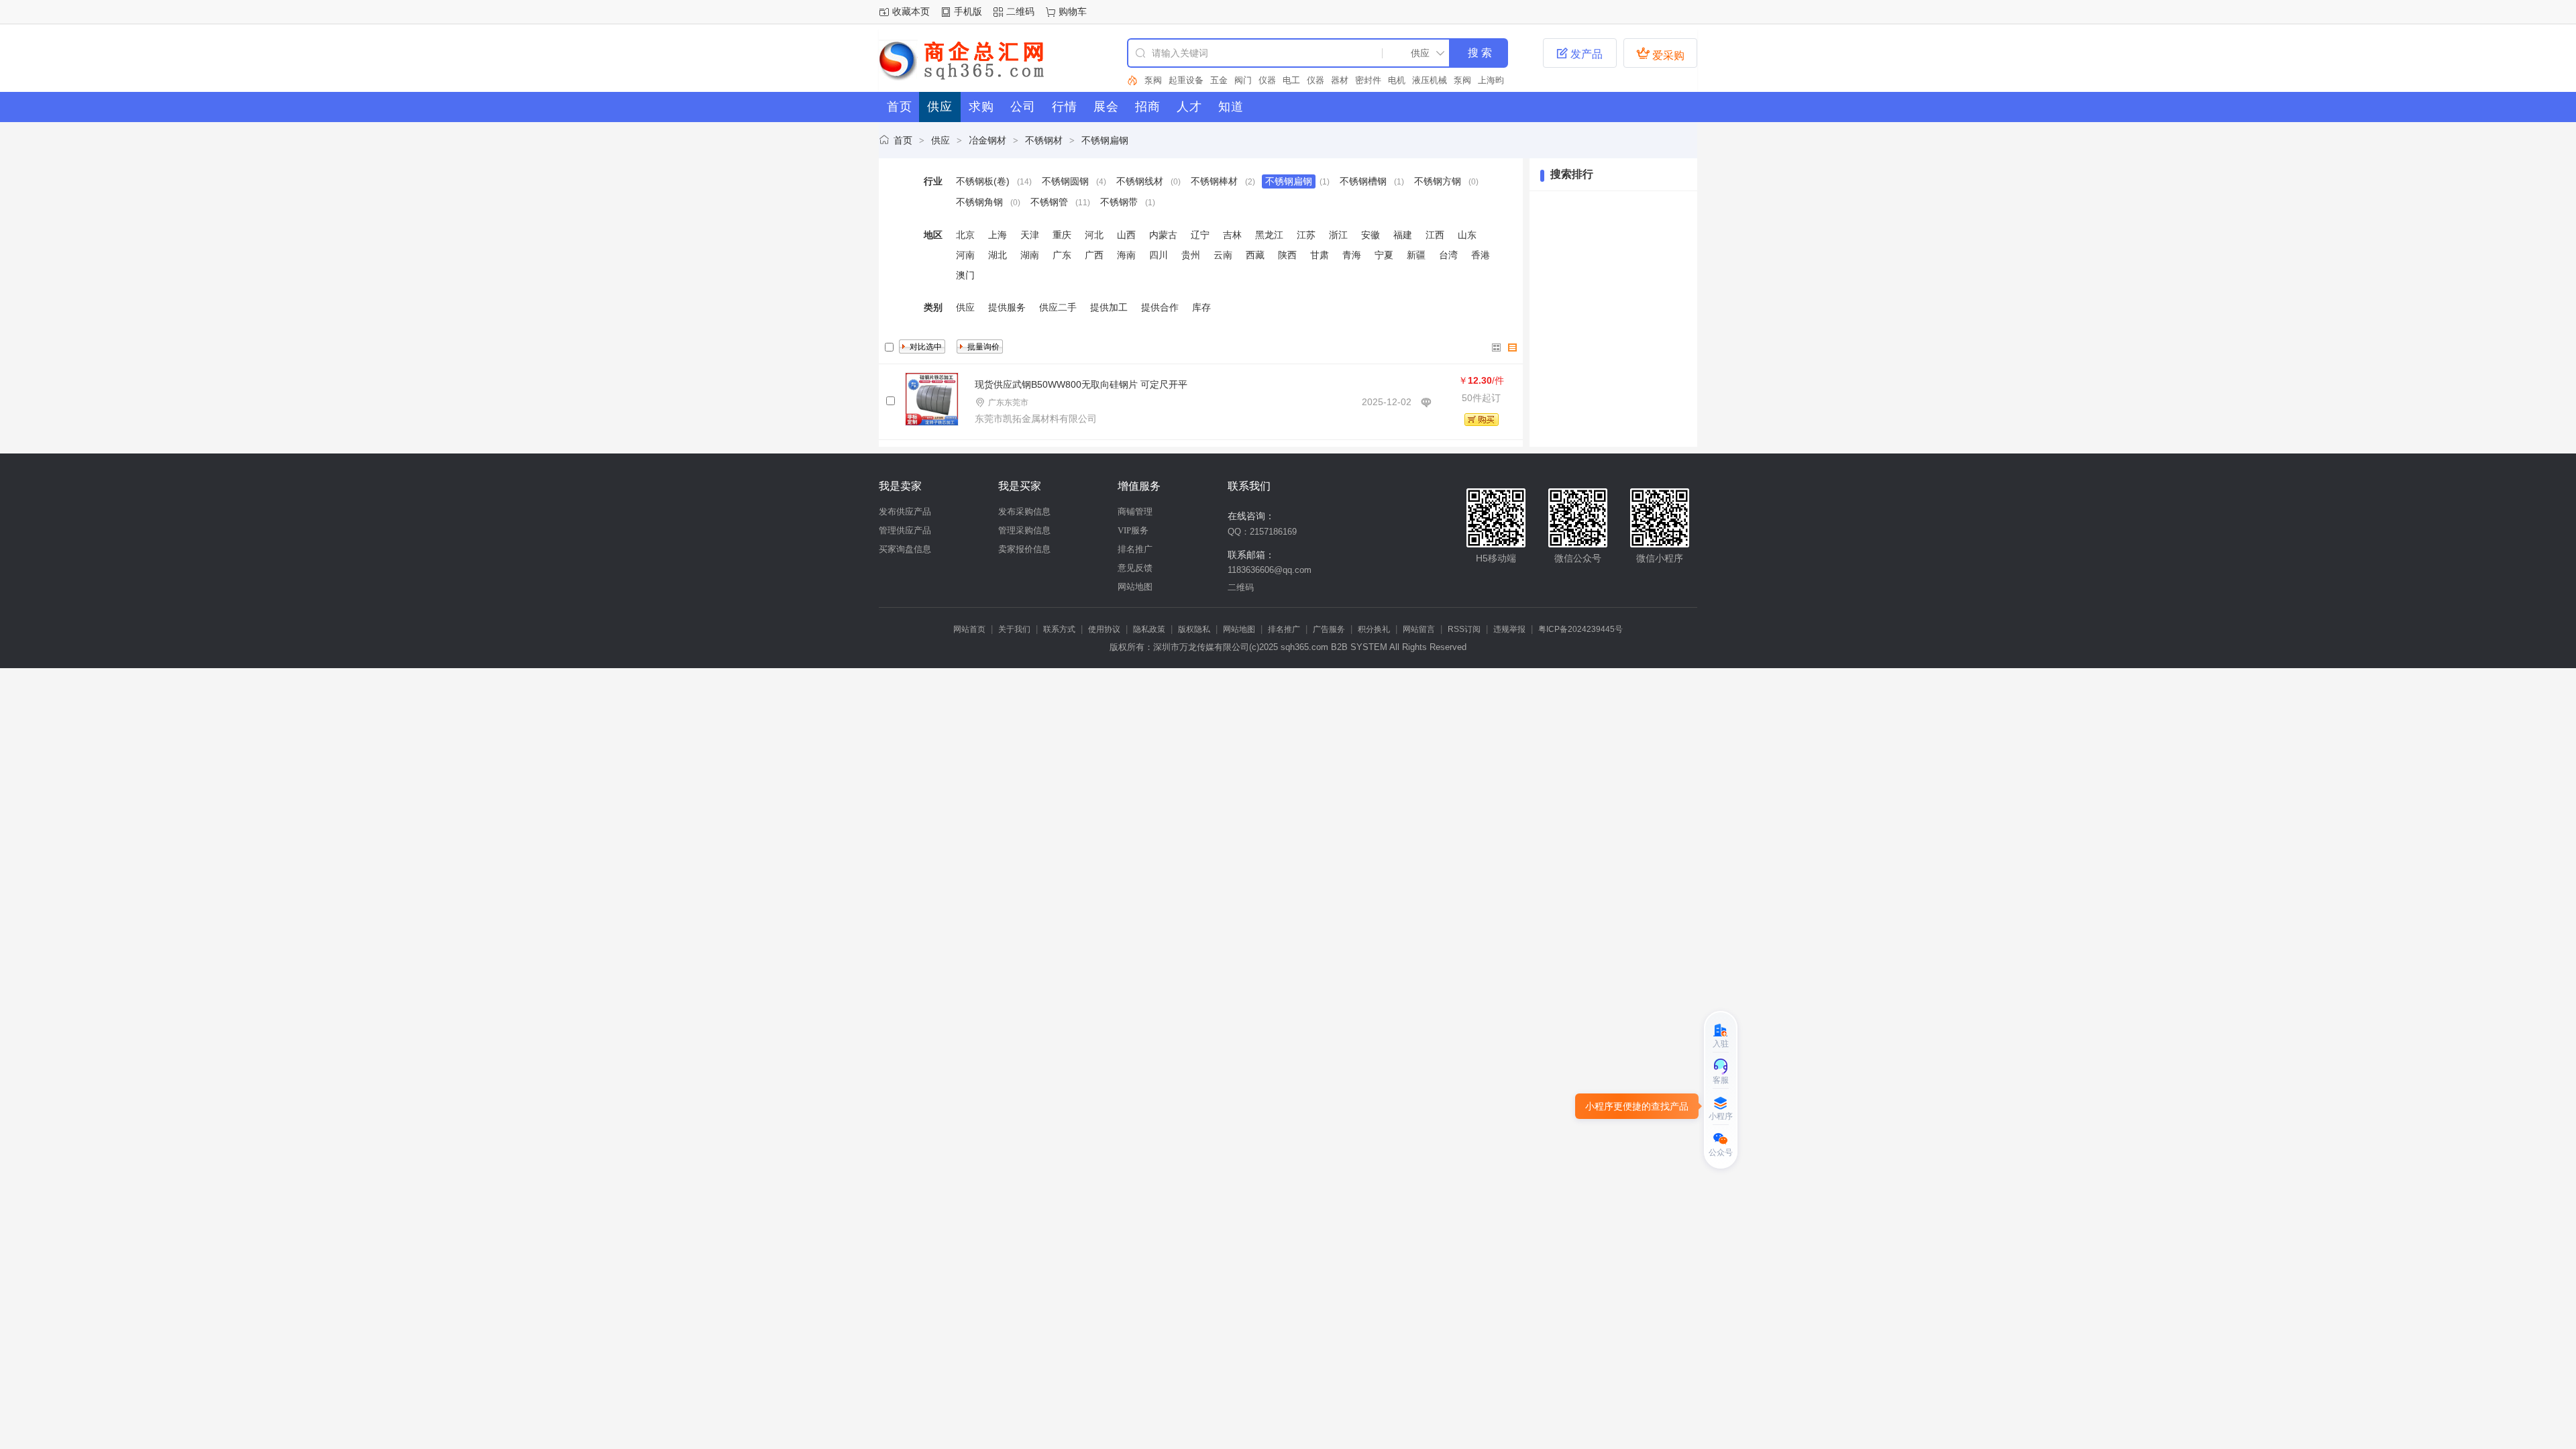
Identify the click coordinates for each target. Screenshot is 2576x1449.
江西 (1435, 235)
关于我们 (1014, 629)
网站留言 (1419, 629)
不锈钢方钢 (1438, 181)
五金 (1219, 80)
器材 (1340, 80)
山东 (1467, 235)
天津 (1030, 235)
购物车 (1073, 11)
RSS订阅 (1464, 629)
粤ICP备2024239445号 (1580, 629)
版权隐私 (1194, 629)
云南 (1223, 255)
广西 (1094, 255)
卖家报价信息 (1024, 549)
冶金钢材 (987, 140)
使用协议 (1104, 629)
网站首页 (969, 629)
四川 (1159, 255)
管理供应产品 (905, 530)
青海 (1352, 255)
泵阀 (1153, 80)
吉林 (1232, 235)
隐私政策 (1149, 629)
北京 (965, 235)
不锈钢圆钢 (1065, 181)
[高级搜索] (1132, 80)
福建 (1403, 235)
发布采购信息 (1024, 512)
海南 (1126, 255)
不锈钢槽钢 (1363, 181)
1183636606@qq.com (1270, 570)
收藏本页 (911, 11)
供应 (941, 140)
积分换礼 (1374, 629)
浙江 (1338, 235)
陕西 (1287, 255)
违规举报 (1509, 629)
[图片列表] (1497, 347)
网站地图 (1135, 587)
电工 (1291, 80)
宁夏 (1384, 255)
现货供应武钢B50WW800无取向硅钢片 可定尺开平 (1081, 384)
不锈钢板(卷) (983, 181)
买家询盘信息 (905, 549)
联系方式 (1059, 629)
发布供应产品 (905, 512)
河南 (965, 255)
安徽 (1371, 235)
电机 (1397, 80)
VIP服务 (1133, 530)
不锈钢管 (1049, 202)
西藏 (1255, 255)
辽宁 (1200, 235)
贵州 (1191, 255)
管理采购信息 (1024, 530)
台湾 (1448, 255)
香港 (1481, 255)
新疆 (1416, 255)
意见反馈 (1135, 568)
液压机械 (1430, 80)
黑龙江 (1269, 235)
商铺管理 (1135, 512)
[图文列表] (1513, 347)
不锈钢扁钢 (1105, 140)
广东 (1062, 255)
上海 (998, 235)
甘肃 (1320, 255)
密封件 (1368, 80)
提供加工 (1109, 307)
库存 (1201, 307)
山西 (1126, 235)
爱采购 (1660, 54)
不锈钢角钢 (979, 202)
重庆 (1062, 235)
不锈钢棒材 (1214, 181)
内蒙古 (1163, 235)
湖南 (1030, 255)
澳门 (965, 275)
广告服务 (1329, 629)
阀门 (1243, 80)
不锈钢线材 (1140, 181)
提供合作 (1160, 307)
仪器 (1267, 80)
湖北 (998, 255)
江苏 (1306, 235)
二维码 (1020, 11)
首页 (903, 140)
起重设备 (1186, 80)
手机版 (968, 11)
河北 (1094, 235)
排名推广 (1135, 549)
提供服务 (1007, 307)
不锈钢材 (1044, 140)
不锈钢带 (1119, 202)
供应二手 (1058, 307)
